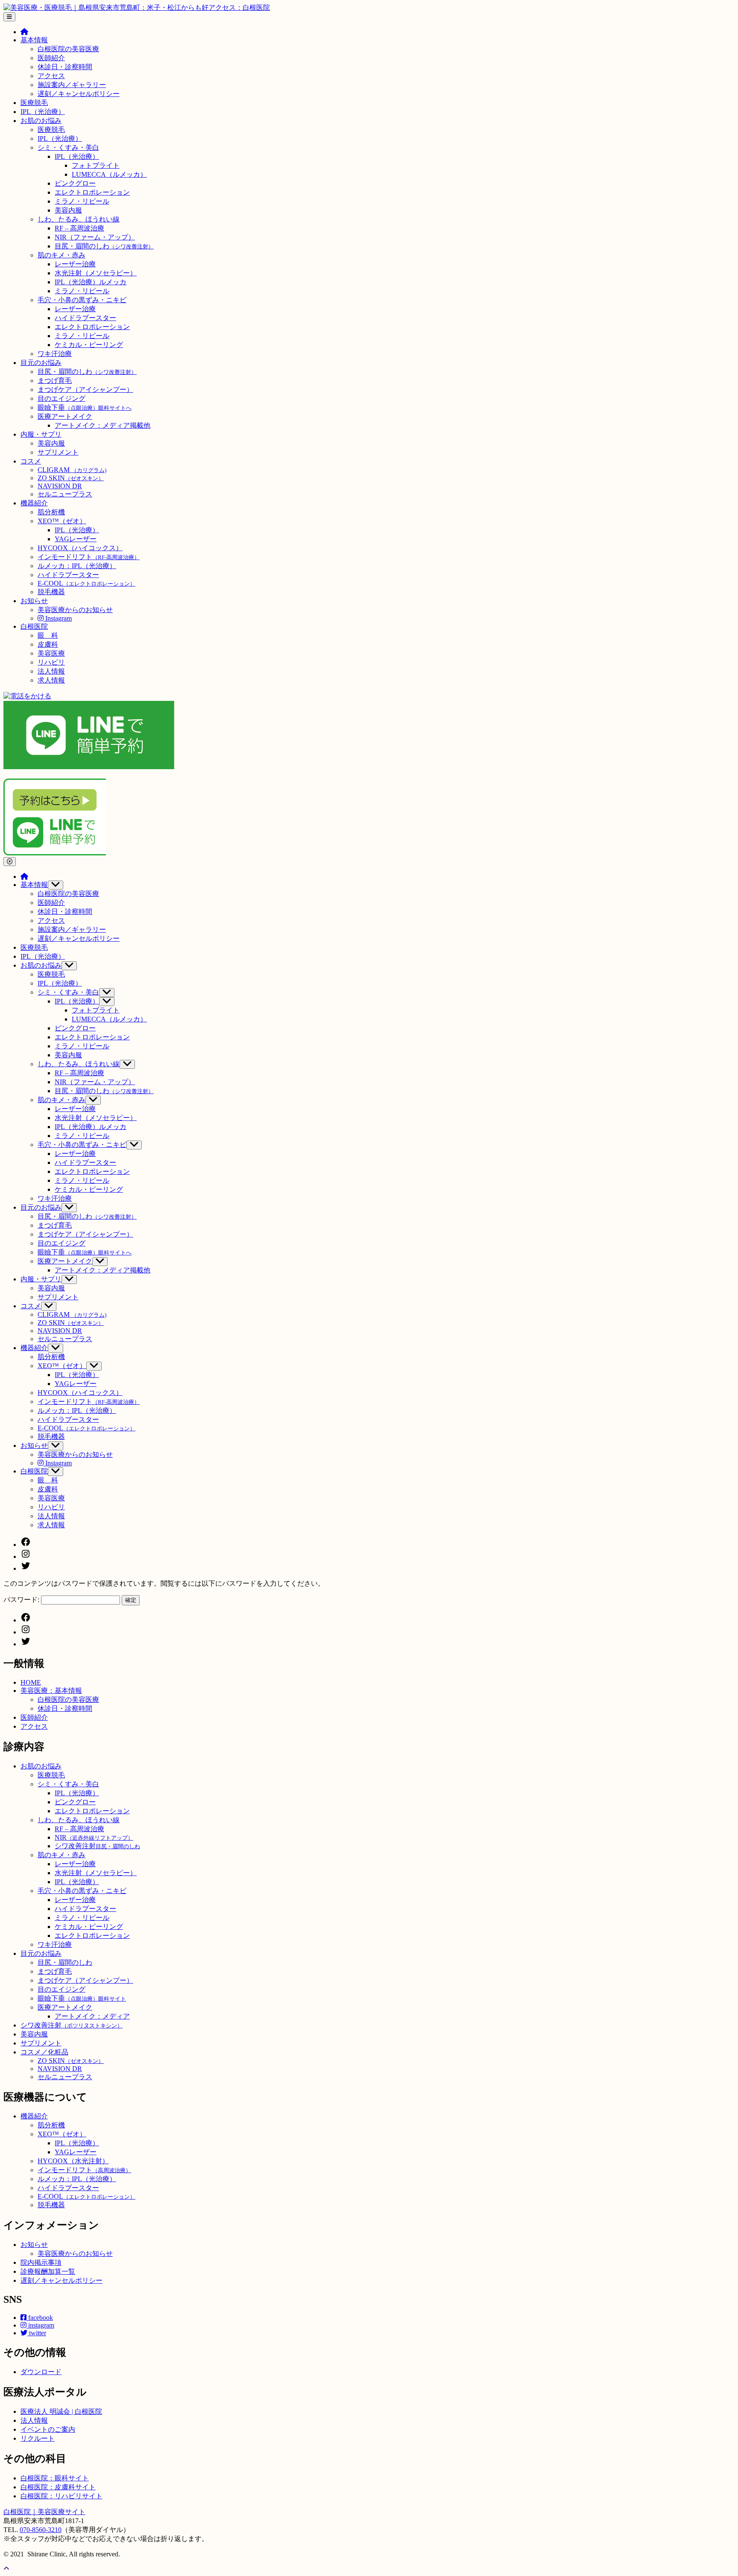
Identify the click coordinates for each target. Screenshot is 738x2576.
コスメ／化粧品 (44, 2052)
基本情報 (34, 40)
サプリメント (58, 452)
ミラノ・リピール (82, 201)
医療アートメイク (65, 416)
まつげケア (85, 389)
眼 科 (48, 635)
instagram (40, 2325)
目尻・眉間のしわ (104, 246)
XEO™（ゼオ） (62, 521)
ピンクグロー (75, 183)
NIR (94, 1837)
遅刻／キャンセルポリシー (79, 94)
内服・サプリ (41, 434)
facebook (40, 2318)
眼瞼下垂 (85, 407)
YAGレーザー (76, 539)
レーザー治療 (75, 264)
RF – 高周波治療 (79, 228)
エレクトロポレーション (92, 192)
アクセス (51, 76)
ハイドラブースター (85, 318)
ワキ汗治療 (55, 354)
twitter (37, 2333)
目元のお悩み (41, 363)
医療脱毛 (34, 103)
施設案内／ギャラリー (72, 85)
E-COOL (86, 583)
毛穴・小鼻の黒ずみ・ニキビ (82, 300)
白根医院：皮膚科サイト (58, 2487)
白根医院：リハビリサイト (61, 2496)
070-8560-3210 (41, 2530)
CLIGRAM (72, 470)
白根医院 (34, 626)
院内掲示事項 (41, 2262)
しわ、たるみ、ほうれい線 (79, 219)
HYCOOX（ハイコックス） (80, 548)
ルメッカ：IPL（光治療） (77, 566)
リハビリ (51, 662)
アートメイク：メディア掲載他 (102, 425)
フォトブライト (96, 165)
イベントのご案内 (48, 2429)
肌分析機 (51, 512)
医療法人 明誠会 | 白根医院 (61, 2411)
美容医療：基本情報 (51, 1691)
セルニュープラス (65, 494)
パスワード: (22, 1600)
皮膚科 (48, 644)
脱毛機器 (51, 592)
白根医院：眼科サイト (55, 2478)
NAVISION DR (60, 486)
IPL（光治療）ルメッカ (91, 282)
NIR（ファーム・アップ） (95, 237)
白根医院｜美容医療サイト (44, 2512)
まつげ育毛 (55, 381)
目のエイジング (61, 398)
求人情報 (51, 680)
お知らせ (34, 601)
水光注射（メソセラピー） (96, 273)
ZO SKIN (71, 478)
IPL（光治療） (43, 112)
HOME (31, 1682)
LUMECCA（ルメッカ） (109, 174)
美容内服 (68, 210)
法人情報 (51, 671)
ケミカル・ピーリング (89, 345)
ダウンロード (41, 2372)
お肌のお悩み (41, 121)
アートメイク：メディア (92, 2016)
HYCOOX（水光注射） (73, 2161)
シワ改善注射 (97, 1846)
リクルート (38, 2438)
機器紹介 (34, 503)
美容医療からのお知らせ (75, 610)
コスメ (31, 461)
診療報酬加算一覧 (48, 2271)
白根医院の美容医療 (68, 49)
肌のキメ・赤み (61, 255)
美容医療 (51, 653)
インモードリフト (89, 557)
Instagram (58, 618)
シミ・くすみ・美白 (68, 147)
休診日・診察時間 (65, 67)
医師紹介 (51, 58)
